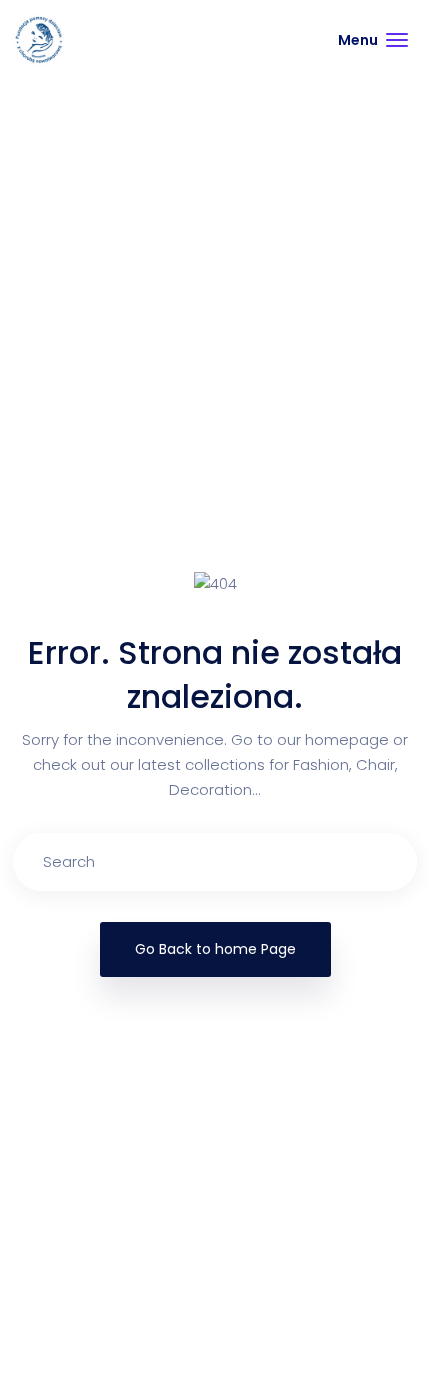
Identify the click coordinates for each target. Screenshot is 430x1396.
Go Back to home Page (215, 949)
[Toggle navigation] (373, 40)
